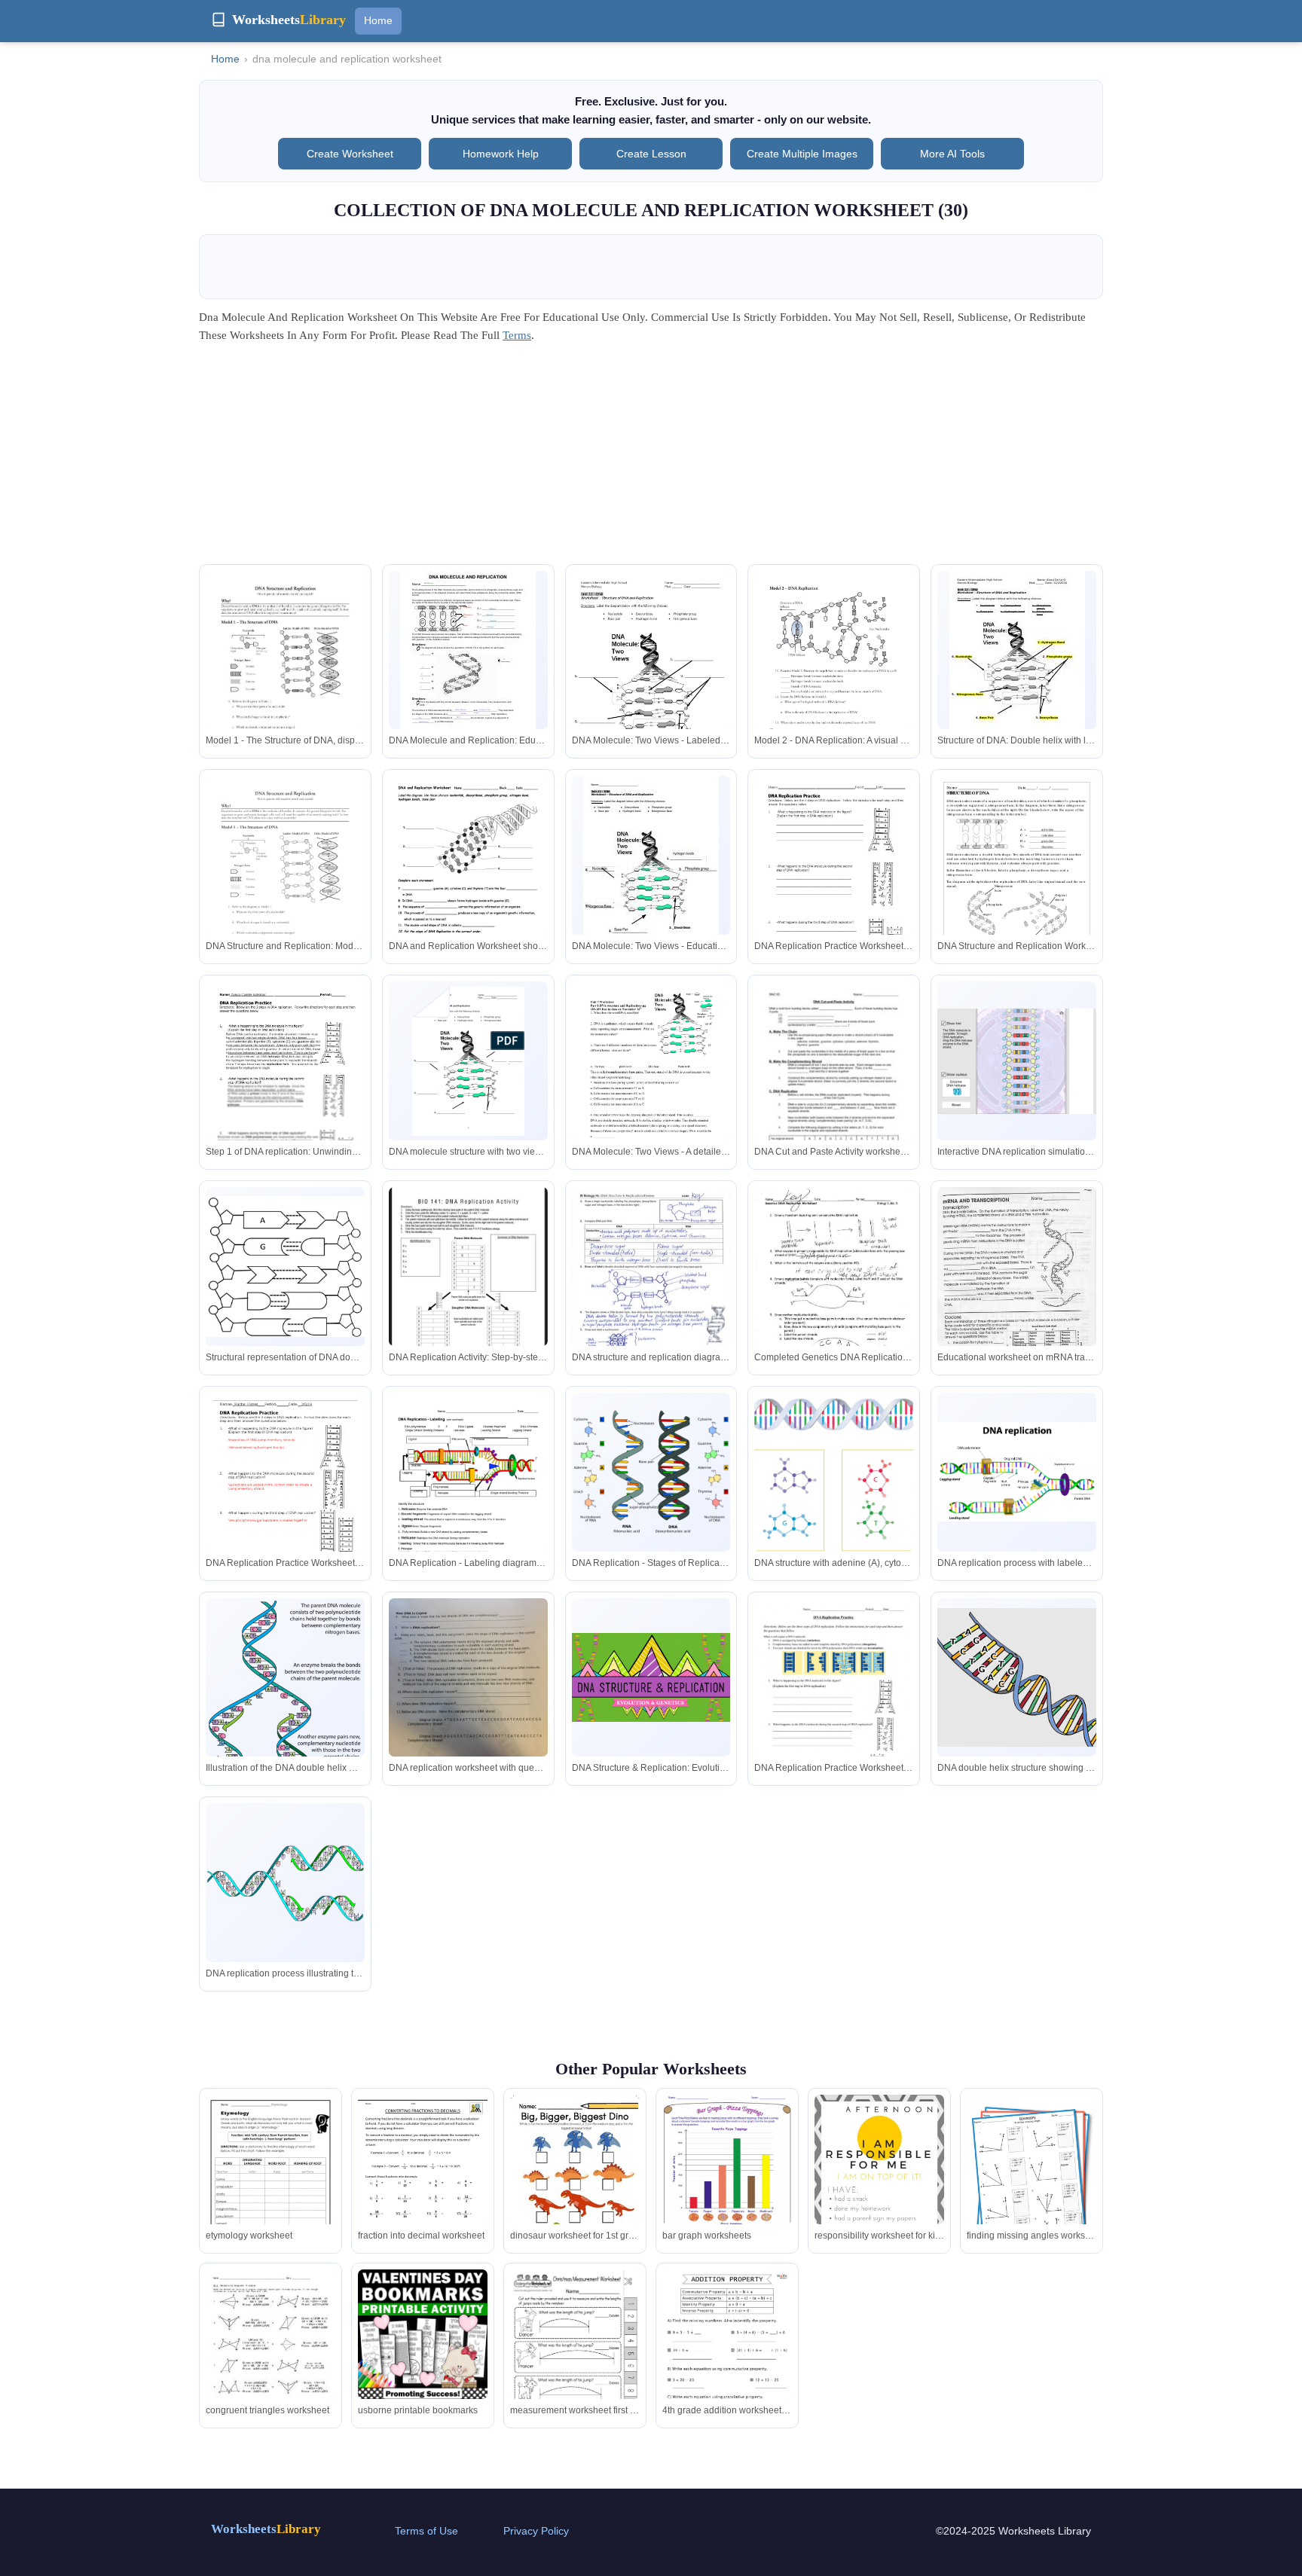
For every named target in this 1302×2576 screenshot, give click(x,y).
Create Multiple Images (802, 154)
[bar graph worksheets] (727, 2185)
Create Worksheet (350, 154)
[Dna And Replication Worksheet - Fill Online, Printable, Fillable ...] (468, 879)
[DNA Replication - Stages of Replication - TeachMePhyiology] (651, 1472)
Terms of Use (426, 2531)
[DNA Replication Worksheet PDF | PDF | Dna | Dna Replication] (285, 1499)
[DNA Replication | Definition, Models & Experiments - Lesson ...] (834, 1474)
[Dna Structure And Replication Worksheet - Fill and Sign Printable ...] (285, 879)
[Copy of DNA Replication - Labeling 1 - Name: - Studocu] (468, 1496)
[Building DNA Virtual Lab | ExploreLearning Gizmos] (1017, 1061)
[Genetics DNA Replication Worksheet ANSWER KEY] (834, 1290)
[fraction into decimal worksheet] (423, 2179)
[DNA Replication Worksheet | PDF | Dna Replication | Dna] (834, 882)
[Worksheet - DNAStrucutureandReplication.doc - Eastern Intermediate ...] (1017, 659)
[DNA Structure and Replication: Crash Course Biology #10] (651, 1678)
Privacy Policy (536, 2531)
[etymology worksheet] (270, 2179)
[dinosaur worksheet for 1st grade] (575, 2178)
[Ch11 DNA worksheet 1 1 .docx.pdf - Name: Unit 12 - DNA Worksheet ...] (651, 864)
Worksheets (266, 2529)
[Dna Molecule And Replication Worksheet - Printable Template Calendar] (834, 674)
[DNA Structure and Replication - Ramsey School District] (285, 674)
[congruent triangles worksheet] (270, 2353)
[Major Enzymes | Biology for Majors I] (285, 1883)
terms (517, 335)
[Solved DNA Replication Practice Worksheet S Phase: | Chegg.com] (468, 1704)
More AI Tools (952, 154)
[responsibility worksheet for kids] (879, 2179)
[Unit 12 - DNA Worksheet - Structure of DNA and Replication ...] (651, 677)
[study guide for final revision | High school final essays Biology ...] (1017, 879)
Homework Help (501, 154)
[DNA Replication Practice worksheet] (834, 1701)
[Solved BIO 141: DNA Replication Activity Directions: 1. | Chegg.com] (468, 1286)
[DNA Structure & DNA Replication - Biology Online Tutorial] (1017, 1472)
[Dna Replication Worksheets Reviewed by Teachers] (834, 1084)
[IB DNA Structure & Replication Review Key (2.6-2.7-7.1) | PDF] (651, 1290)
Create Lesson (651, 154)
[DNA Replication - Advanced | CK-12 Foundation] (285, 1706)
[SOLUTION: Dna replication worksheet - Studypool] (285, 1084)
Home (378, 20)
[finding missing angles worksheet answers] (1032, 2179)
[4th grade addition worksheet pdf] (727, 2361)
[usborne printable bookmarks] (423, 2334)
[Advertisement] (651, 459)
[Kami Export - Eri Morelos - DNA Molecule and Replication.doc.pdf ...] (468, 659)
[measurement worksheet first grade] (575, 2353)
